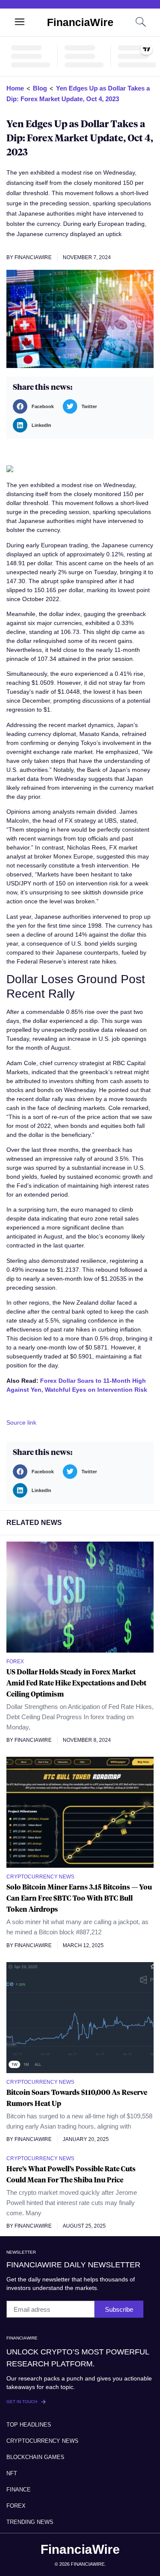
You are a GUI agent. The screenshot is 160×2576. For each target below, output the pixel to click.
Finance (19, 2490)
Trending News (30, 2522)
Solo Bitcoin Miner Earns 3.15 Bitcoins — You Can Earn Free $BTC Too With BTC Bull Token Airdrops (79, 1898)
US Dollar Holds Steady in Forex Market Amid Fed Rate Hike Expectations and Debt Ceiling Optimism (76, 1683)
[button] (36, 406)
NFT (12, 2473)
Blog (40, 88)
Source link (21, 1422)
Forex (16, 2506)
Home (15, 88)
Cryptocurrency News (42, 2441)
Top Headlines (29, 2425)
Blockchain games (35, 2457)
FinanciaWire (80, 22)
